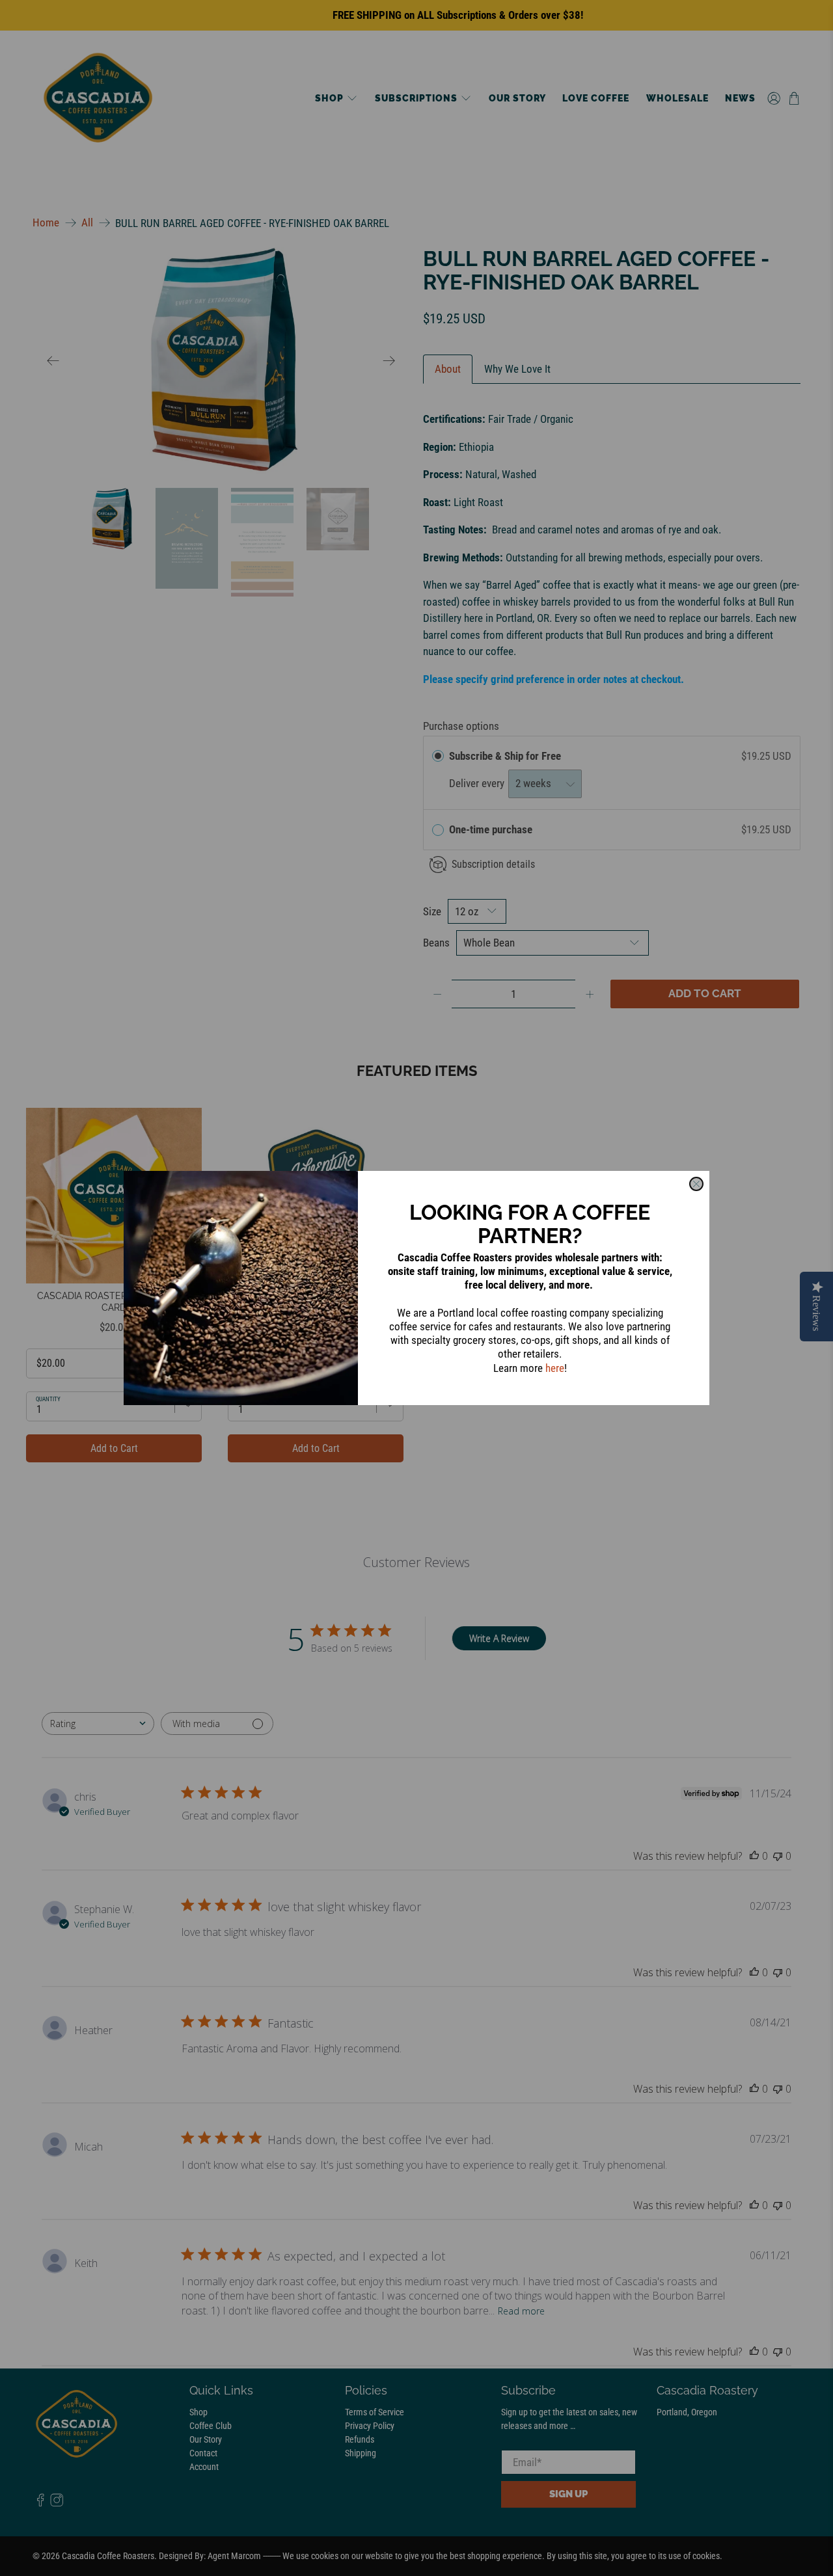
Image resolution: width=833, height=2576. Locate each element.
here (555, 1368)
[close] (696, 1184)
